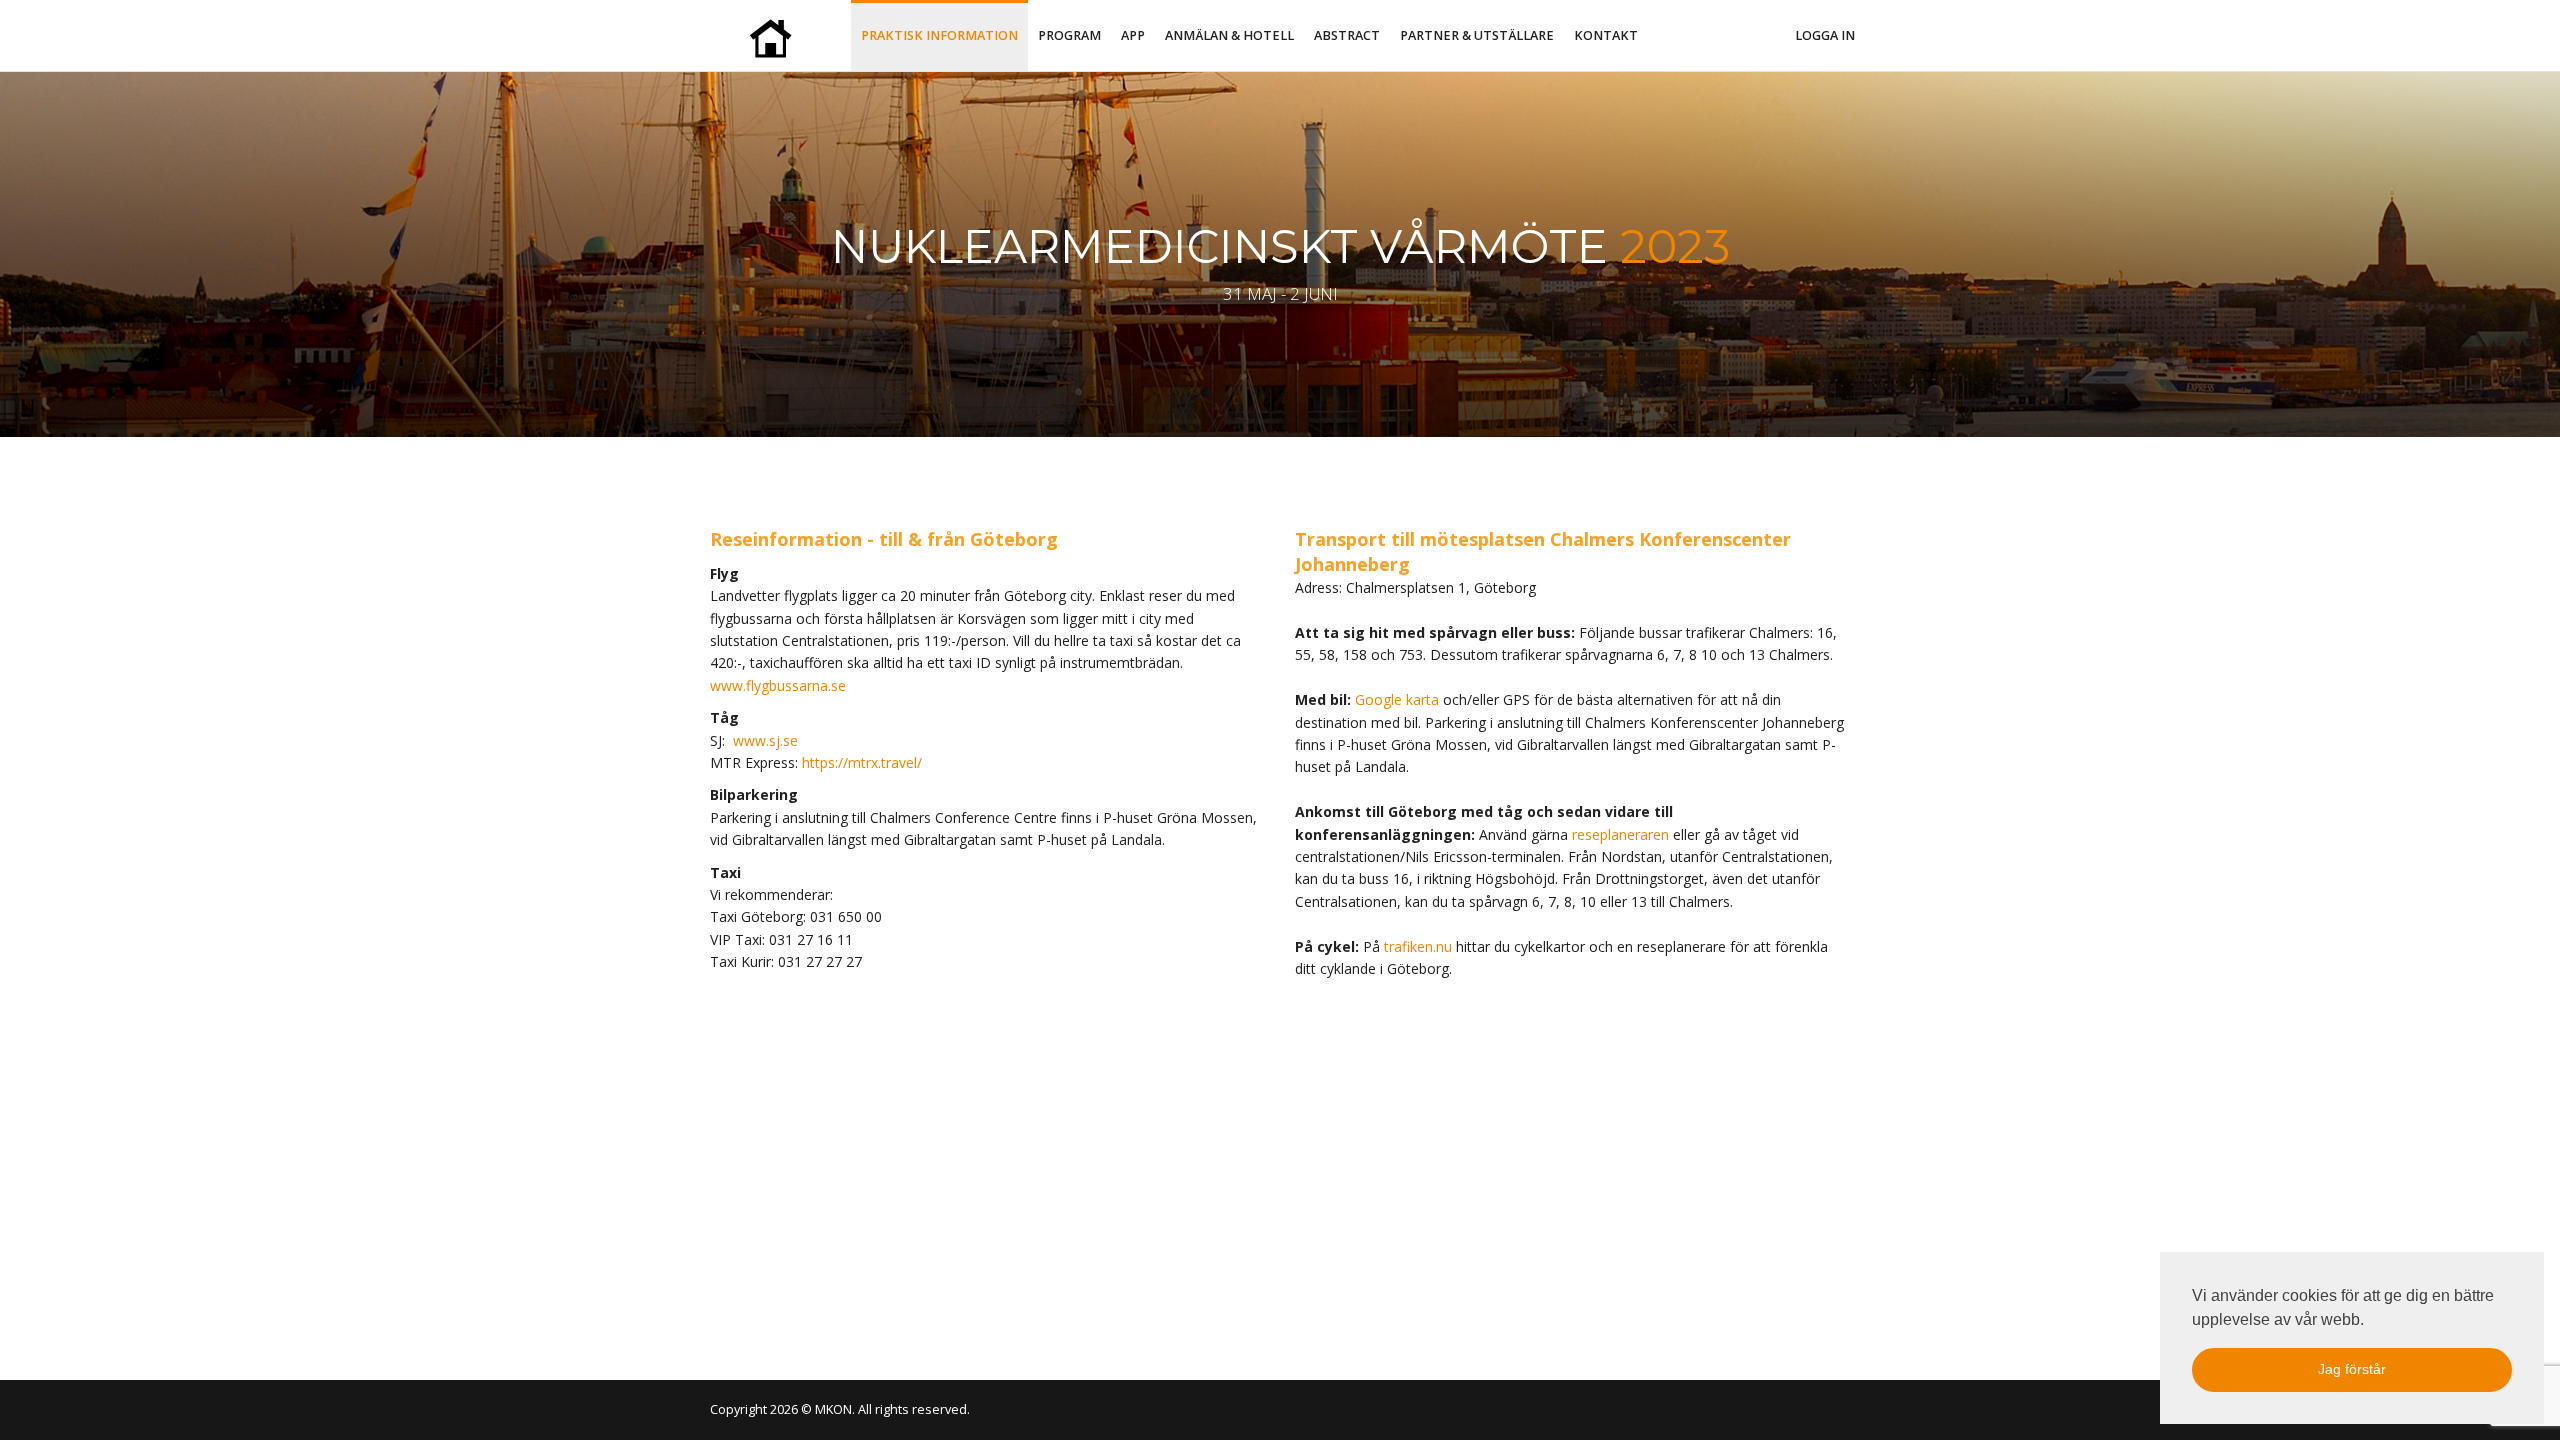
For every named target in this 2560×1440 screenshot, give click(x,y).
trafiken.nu (1418, 946)
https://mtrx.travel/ (862, 762)
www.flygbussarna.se (778, 685)
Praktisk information (939, 35)
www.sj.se (765, 740)
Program (1069, 35)
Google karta (1397, 699)
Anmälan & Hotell (1229, 35)
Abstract (1347, 35)
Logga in (1825, 35)
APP (1133, 35)
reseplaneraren (1620, 834)
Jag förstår (2352, 1369)
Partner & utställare (1477, 35)
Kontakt (1606, 35)
